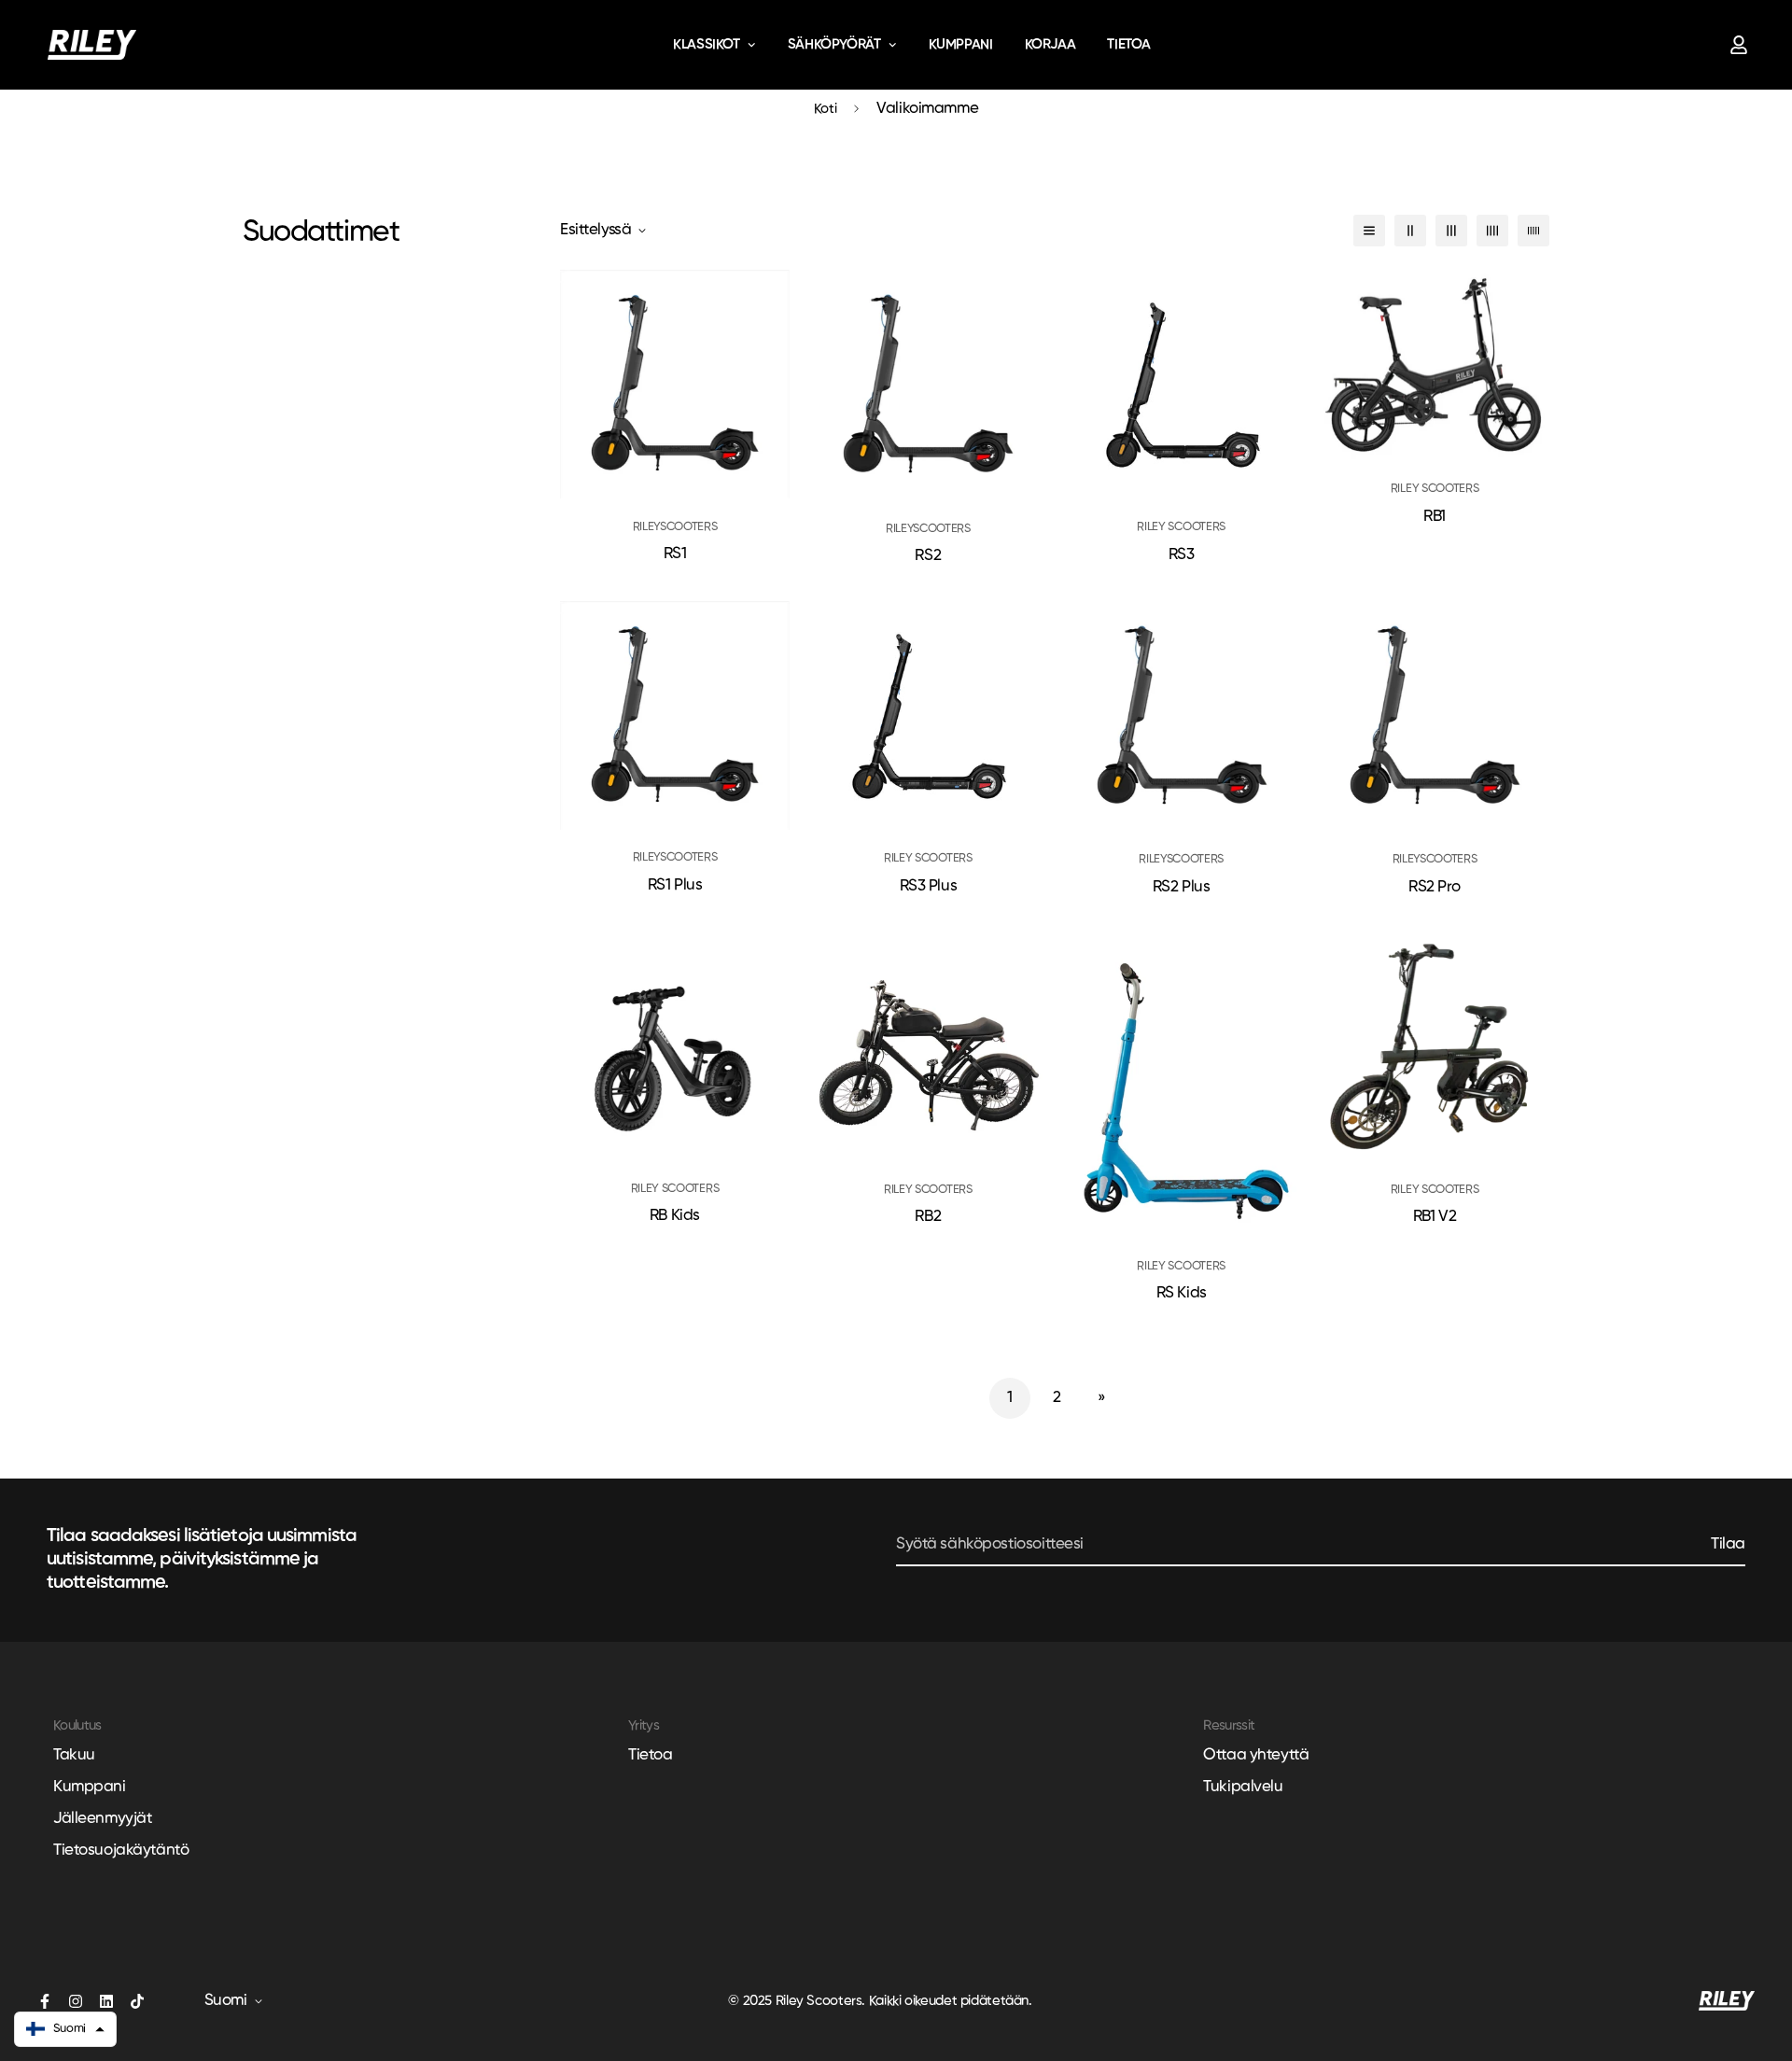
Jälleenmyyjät (102, 1819)
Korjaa (1050, 44)
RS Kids (1182, 1293)
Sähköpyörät (834, 44)
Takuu (74, 1755)
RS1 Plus (675, 885)
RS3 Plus (929, 886)
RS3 (1182, 555)
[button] (65, 2029)
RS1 (675, 554)
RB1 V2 (1435, 1217)
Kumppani (961, 44)
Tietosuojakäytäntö (121, 1851)
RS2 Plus (1182, 887)
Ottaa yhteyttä (1256, 1755)
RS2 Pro (1435, 887)
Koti (826, 109)
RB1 (1435, 517)
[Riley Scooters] (92, 45)
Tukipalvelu (1243, 1787)
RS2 (928, 556)
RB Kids (675, 1216)
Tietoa (1129, 44)
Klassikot (707, 44)
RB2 (928, 1217)
